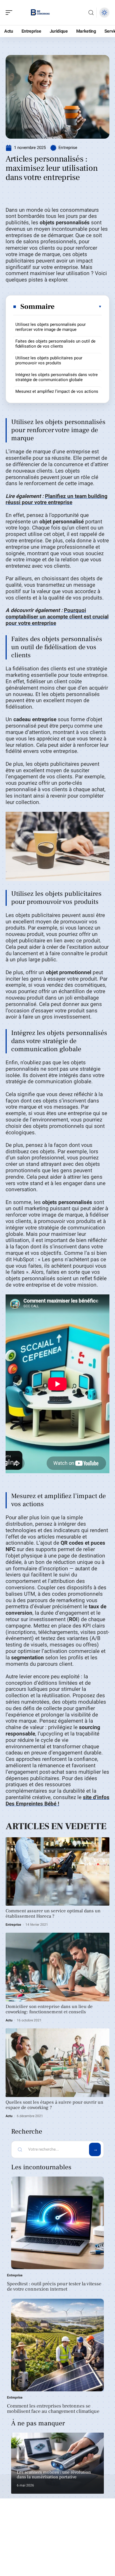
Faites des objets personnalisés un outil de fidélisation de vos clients (55, 344)
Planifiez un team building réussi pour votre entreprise (57, 499)
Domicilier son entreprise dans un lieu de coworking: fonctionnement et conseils (49, 2009)
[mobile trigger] (10, 13)
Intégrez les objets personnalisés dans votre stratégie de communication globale (57, 377)
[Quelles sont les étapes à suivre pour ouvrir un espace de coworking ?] (57, 2063)
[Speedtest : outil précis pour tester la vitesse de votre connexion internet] (57, 2223)
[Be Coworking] (40, 13)
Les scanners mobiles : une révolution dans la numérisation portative (54, 2475)
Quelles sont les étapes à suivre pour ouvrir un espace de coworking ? (54, 2105)
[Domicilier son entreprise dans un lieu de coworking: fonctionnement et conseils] (57, 1967)
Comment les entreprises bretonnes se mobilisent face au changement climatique (53, 2409)
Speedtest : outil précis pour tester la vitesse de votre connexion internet (54, 2287)
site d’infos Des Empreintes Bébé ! (57, 1801)
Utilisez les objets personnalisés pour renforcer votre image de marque (51, 327)
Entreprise (68, 148)
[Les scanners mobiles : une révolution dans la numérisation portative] (57, 2463)
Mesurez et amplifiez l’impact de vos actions (57, 391)
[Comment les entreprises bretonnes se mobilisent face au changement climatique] (57, 2345)
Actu (9, 2020)
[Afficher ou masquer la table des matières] (78, 307)
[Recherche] (91, 13)
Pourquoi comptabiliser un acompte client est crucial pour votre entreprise (57, 617)
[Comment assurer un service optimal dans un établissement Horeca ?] (57, 1872)
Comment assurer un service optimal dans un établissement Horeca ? (53, 1914)
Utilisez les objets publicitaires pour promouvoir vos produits (49, 360)
